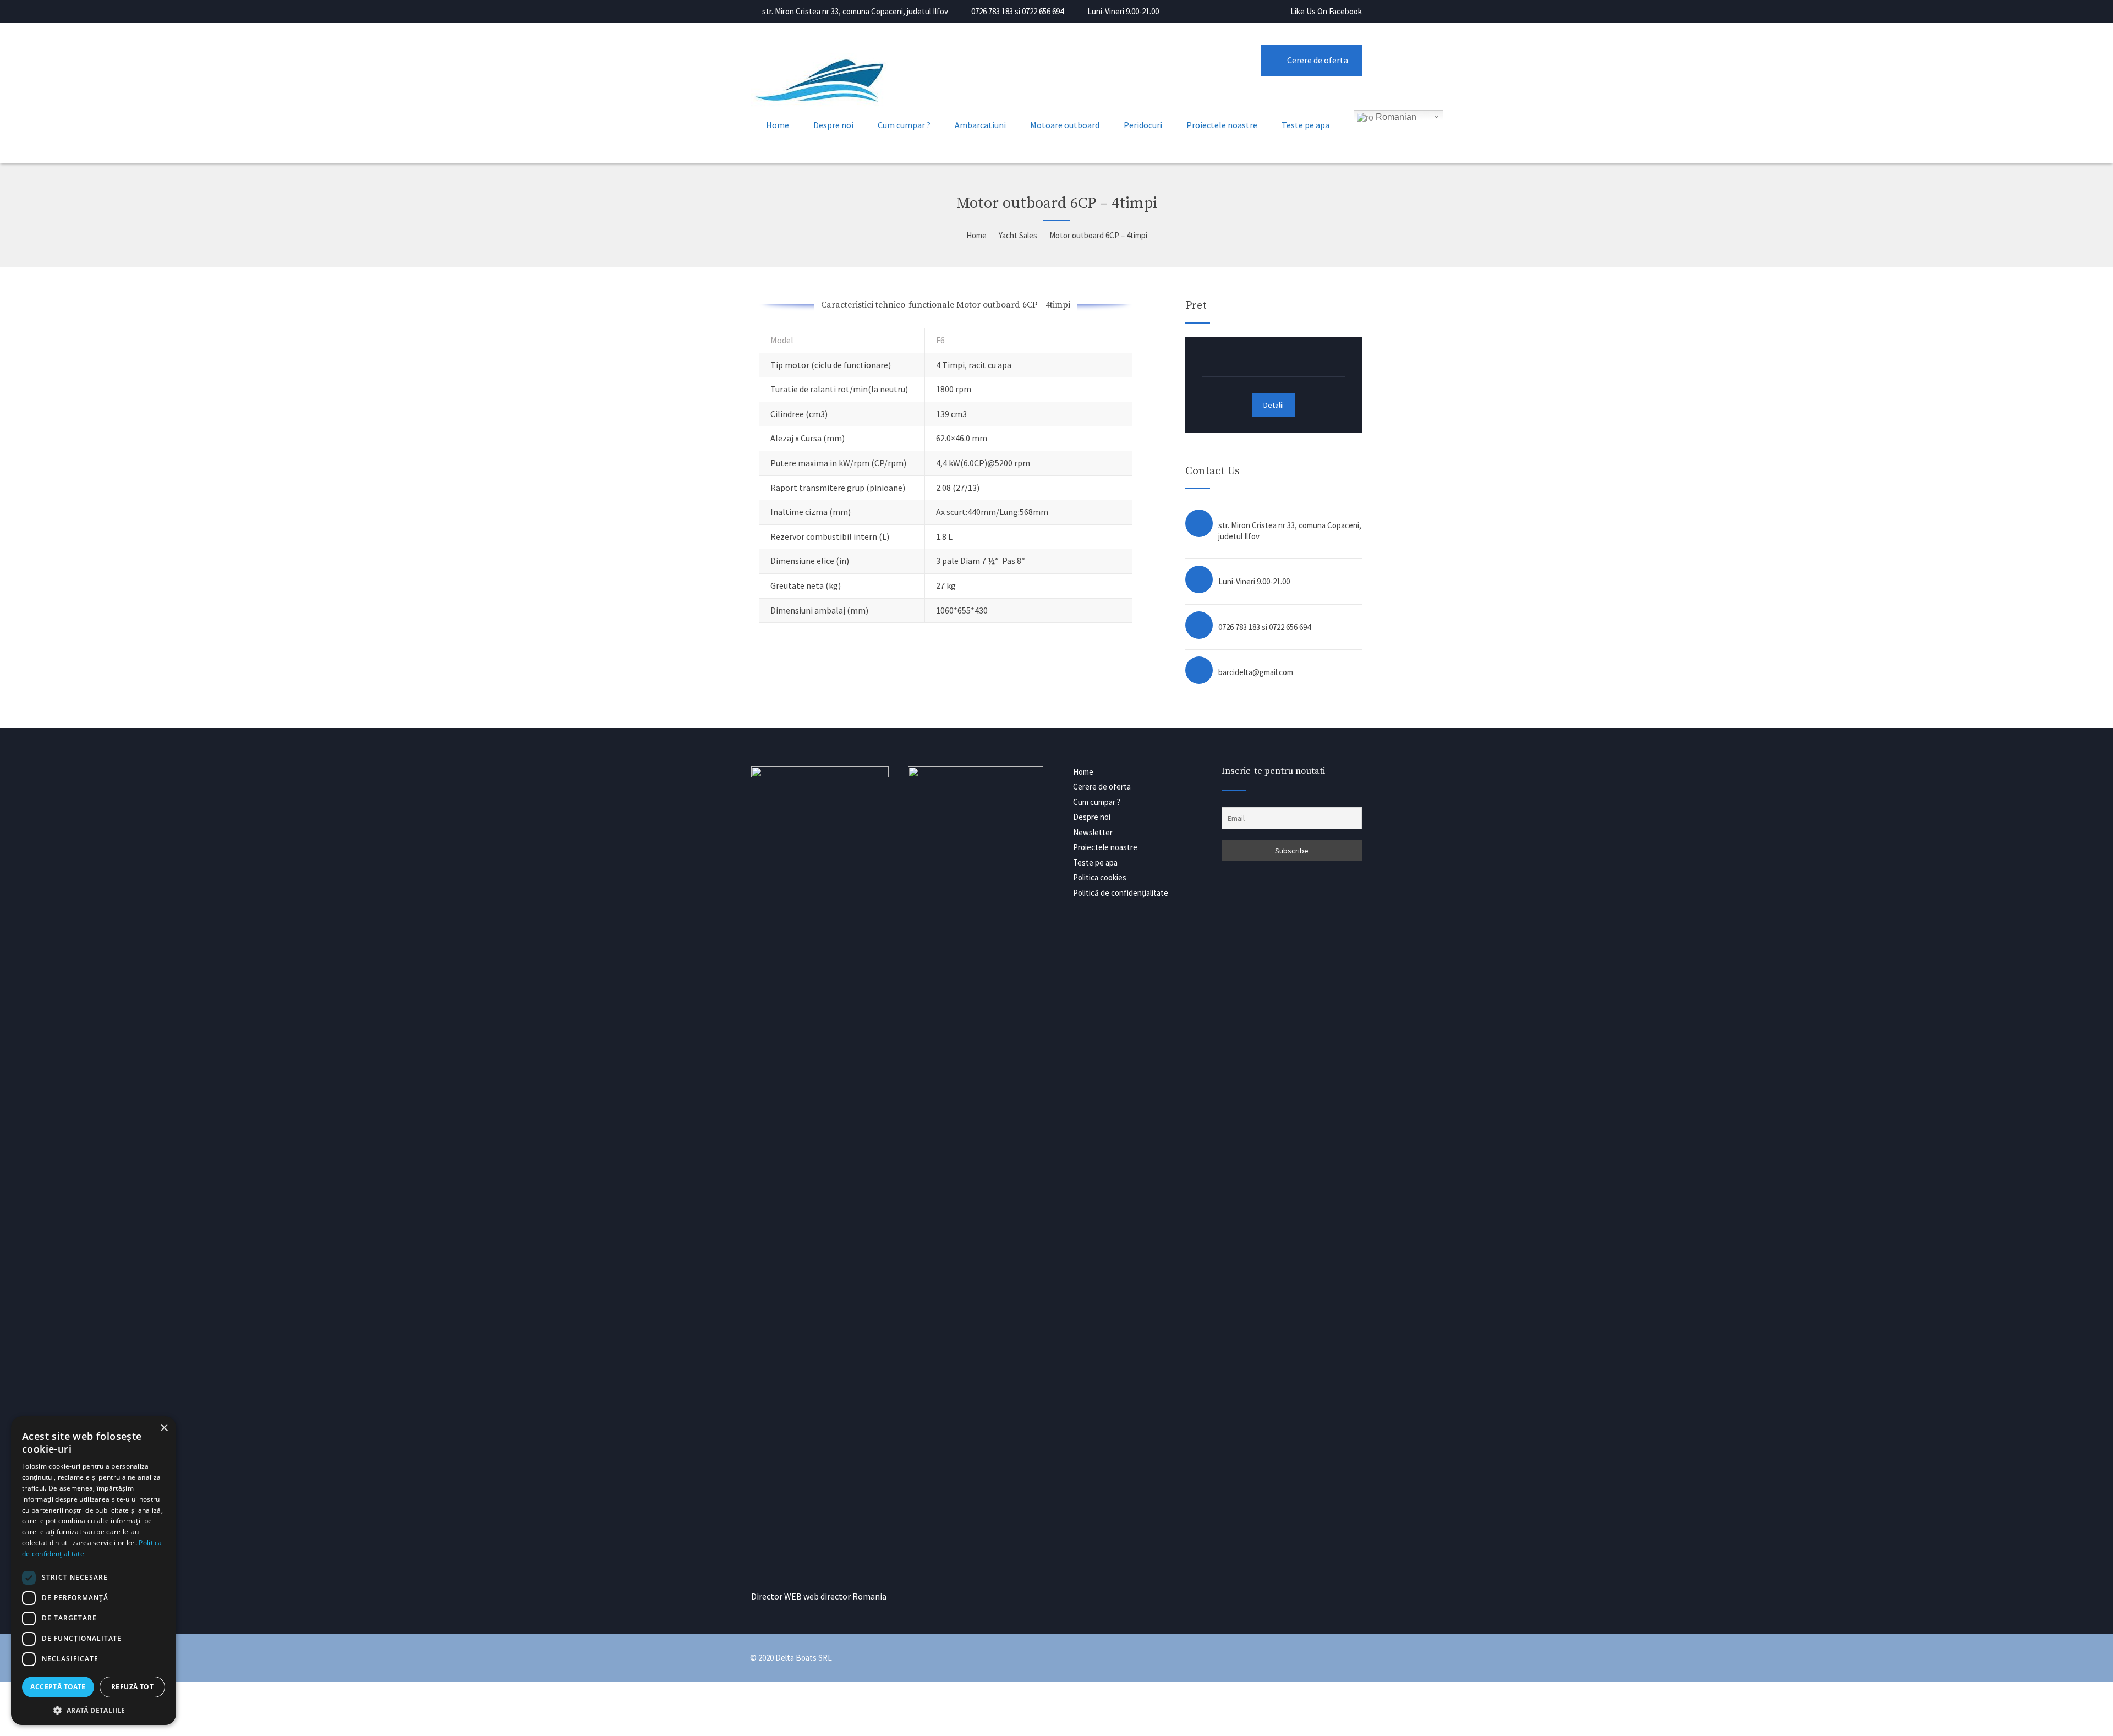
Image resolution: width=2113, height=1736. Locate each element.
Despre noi (833, 125)
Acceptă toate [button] (58, 1687)
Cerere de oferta (1318, 60)
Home (778, 125)
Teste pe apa (1305, 125)
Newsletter (1093, 832)
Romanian (1395, 117)
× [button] (164, 1428)
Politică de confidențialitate (1121, 893)
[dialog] (94, 1571)
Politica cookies (1100, 877)
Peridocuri (1143, 125)
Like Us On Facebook (1326, 11)
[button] (94, 1709)
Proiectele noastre (1222, 125)
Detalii (1274, 405)
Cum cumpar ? (904, 125)
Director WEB (776, 1596)
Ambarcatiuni (980, 125)
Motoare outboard (1065, 125)
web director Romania (845, 1596)
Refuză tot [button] (132, 1687)
